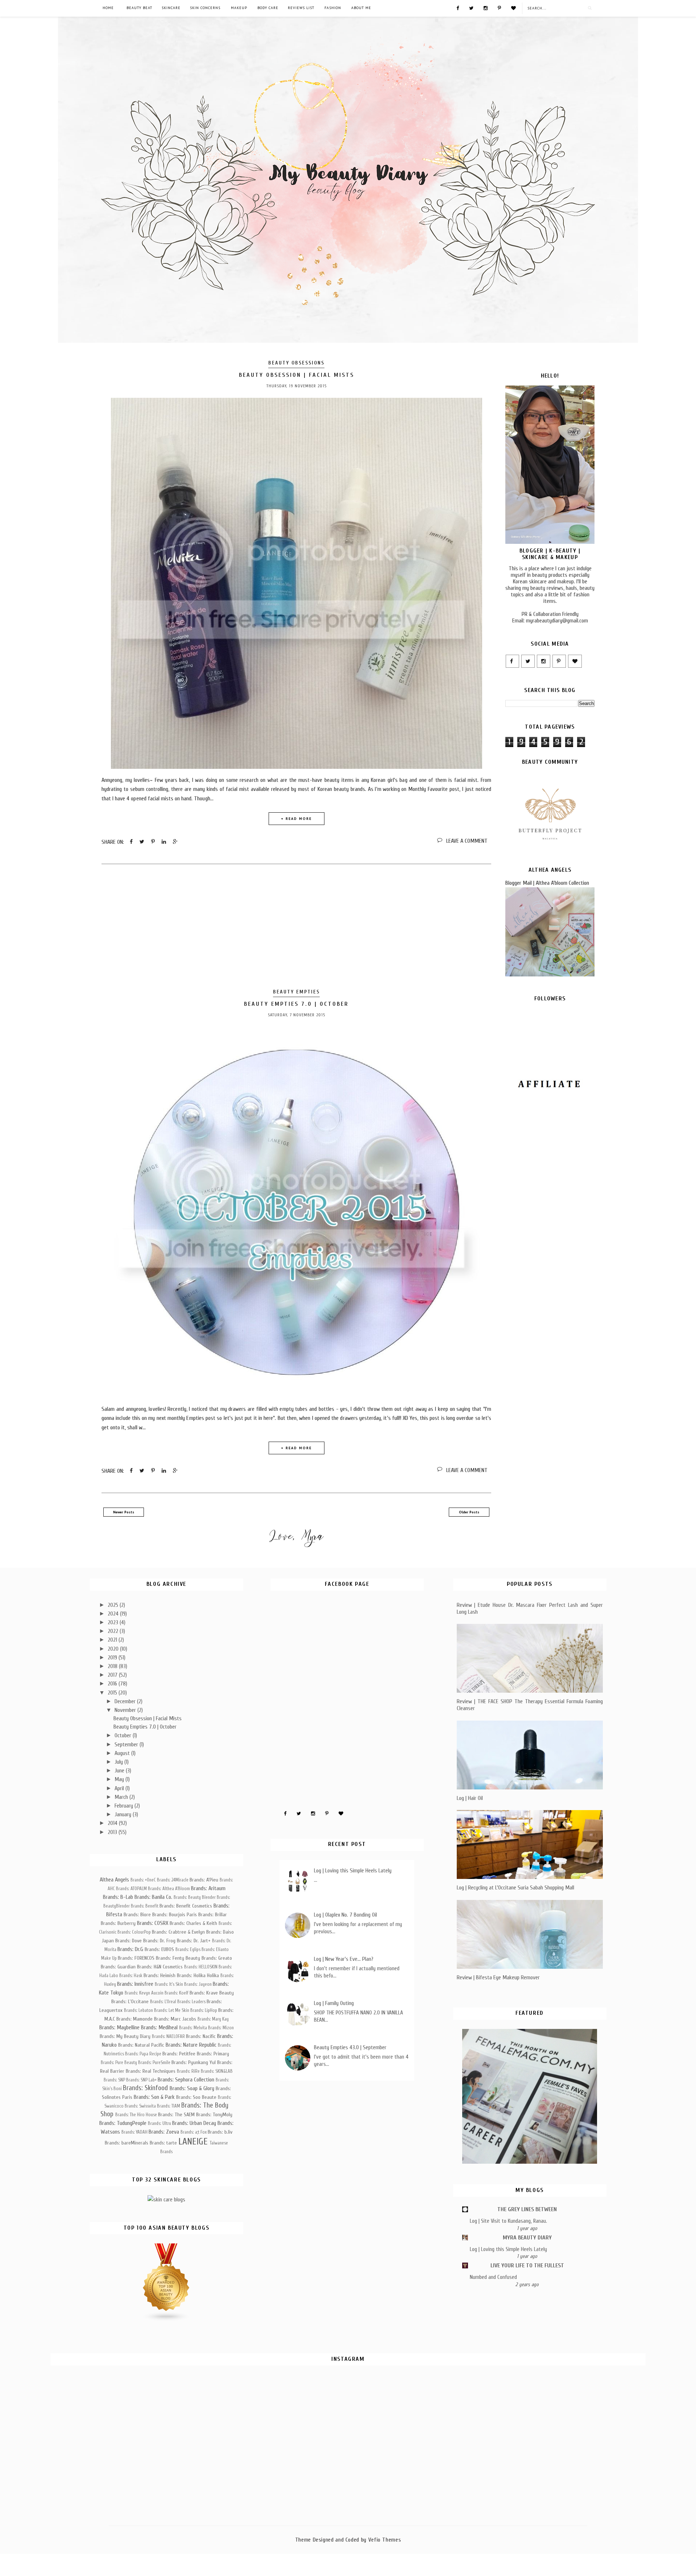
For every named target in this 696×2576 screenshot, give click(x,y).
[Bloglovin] (513, 8)
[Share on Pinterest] (153, 842)
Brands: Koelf (177, 1993)
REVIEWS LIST (301, 8)
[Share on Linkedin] (164, 842)
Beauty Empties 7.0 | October (296, 1004)
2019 (113, 1658)
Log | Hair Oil (470, 1798)
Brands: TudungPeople (123, 2123)
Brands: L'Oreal (163, 2002)
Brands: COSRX (153, 1923)
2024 (114, 1614)
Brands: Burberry (118, 1923)
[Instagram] (486, 8)
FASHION (333, 8)
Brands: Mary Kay (213, 2019)
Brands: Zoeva (164, 2132)
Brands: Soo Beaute (196, 2097)
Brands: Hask (131, 1976)
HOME (108, 8)
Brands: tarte (163, 2143)
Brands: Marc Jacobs (175, 2019)
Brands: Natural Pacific (141, 2045)
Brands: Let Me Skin (172, 2010)
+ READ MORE (296, 819)
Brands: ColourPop (134, 1932)
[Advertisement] (296, 928)
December (126, 1701)
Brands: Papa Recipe (143, 2054)
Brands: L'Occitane (130, 2002)
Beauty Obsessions (296, 363)
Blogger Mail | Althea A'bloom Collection (547, 883)
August (123, 1753)
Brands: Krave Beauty (212, 1993)
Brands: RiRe (188, 2071)
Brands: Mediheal (159, 2027)
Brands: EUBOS (159, 1949)
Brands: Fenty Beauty (178, 1958)
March (122, 1797)
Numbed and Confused (493, 2277)
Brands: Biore (137, 1915)
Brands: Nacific (201, 2036)
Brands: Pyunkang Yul (194, 2062)
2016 (113, 1684)
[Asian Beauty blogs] (166, 2320)
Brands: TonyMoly (214, 2115)
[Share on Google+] (175, 842)
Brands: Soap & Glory (192, 2088)
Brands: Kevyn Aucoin (144, 1993)
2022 (114, 1631)
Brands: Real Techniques (151, 2071)
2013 (113, 1832)
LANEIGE (193, 2142)
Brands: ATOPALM (131, 1889)
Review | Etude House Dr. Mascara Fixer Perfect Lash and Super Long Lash (530, 1608)
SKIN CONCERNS (205, 8)
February (125, 1806)
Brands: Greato (217, 1958)
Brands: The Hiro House (136, 2115)
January (124, 1814)
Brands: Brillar (213, 1915)
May (120, 1779)
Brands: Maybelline (119, 2027)
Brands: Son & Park (154, 2097)
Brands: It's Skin (169, 1984)
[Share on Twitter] (142, 842)
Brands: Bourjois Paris (175, 1915)
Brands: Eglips (188, 1950)
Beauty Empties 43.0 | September (350, 2047)
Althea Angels (114, 1880)
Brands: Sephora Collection (186, 2080)
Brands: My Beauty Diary (125, 2036)
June (120, 1771)
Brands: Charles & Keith (193, 1923)
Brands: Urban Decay (194, 2123)
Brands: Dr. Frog (159, 1941)
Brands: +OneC (143, 1880)
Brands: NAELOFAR (168, 2037)
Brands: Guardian (118, 1967)
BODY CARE (268, 8)
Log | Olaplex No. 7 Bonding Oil (345, 1915)
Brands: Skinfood (145, 2088)
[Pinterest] (499, 8)
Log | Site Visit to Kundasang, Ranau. (508, 2221)
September (127, 1745)
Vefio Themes (385, 2540)
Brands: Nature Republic (191, 2045)
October (124, 1735)
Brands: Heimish (159, 1975)
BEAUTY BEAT (139, 8)
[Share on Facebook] (131, 842)
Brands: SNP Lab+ (141, 2080)
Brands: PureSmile (154, 2063)
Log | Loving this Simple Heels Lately (353, 1871)
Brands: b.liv (220, 2132)
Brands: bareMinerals (127, 2143)
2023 (114, 1622)
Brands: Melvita (193, 2028)
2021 (113, 1640)
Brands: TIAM (169, 2106)
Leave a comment (467, 841)
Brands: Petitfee (179, 2054)
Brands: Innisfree (135, 1984)
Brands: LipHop (204, 2010)
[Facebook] (458, 8)
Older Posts (469, 1512)
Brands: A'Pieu (204, 1880)
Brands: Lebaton (138, 2010)
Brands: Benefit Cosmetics (186, 1906)
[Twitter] (471, 8)
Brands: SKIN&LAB (217, 2071)
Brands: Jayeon (198, 1984)
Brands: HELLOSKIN (201, 1967)
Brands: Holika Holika (198, 1975)
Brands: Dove (129, 1941)
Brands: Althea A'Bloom (169, 1889)
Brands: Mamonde (134, 2019)
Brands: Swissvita (140, 2106)
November (126, 1710)
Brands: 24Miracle (173, 1880)
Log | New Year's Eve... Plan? (344, 1959)
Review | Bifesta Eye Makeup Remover (498, 1977)
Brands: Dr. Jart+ (194, 1941)
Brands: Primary (213, 2054)
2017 (113, 1675)
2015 (113, 1693)
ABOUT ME (361, 8)
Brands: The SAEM (176, 2115)
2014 (113, 1823)
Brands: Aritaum (208, 1888)
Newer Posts (124, 1512)
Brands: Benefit (145, 1906)
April (120, 1788)
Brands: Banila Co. (153, 1897)
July (119, 1762)
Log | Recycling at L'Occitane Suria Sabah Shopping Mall (515, 1888)
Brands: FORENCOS (136, 1958)
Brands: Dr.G (130, 1949)
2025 (114, 1605)
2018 (113, 1666)
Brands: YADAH (134, 2132)
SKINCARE (171, 8)
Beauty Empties (296, 992)
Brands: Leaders (191, 2002)
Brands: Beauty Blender (195, 1897)
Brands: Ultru (159, 2123)
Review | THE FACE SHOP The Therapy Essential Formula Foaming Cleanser (530, 1705)
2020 (114, 1649)
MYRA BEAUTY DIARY (527, 2238)
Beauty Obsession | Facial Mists (297, 375)
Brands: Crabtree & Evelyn (178, 1932)
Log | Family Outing (334, 2003)
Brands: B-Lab (118, 1897)
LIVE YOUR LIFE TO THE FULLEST (527, 2266)
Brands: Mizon (221, 2028)
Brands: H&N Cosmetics (160, 1967)
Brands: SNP (114, 2080)
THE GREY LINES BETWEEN (527, 2209)
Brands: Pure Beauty (119, 2063)
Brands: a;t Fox (194, 2132)
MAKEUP (239, 8)
